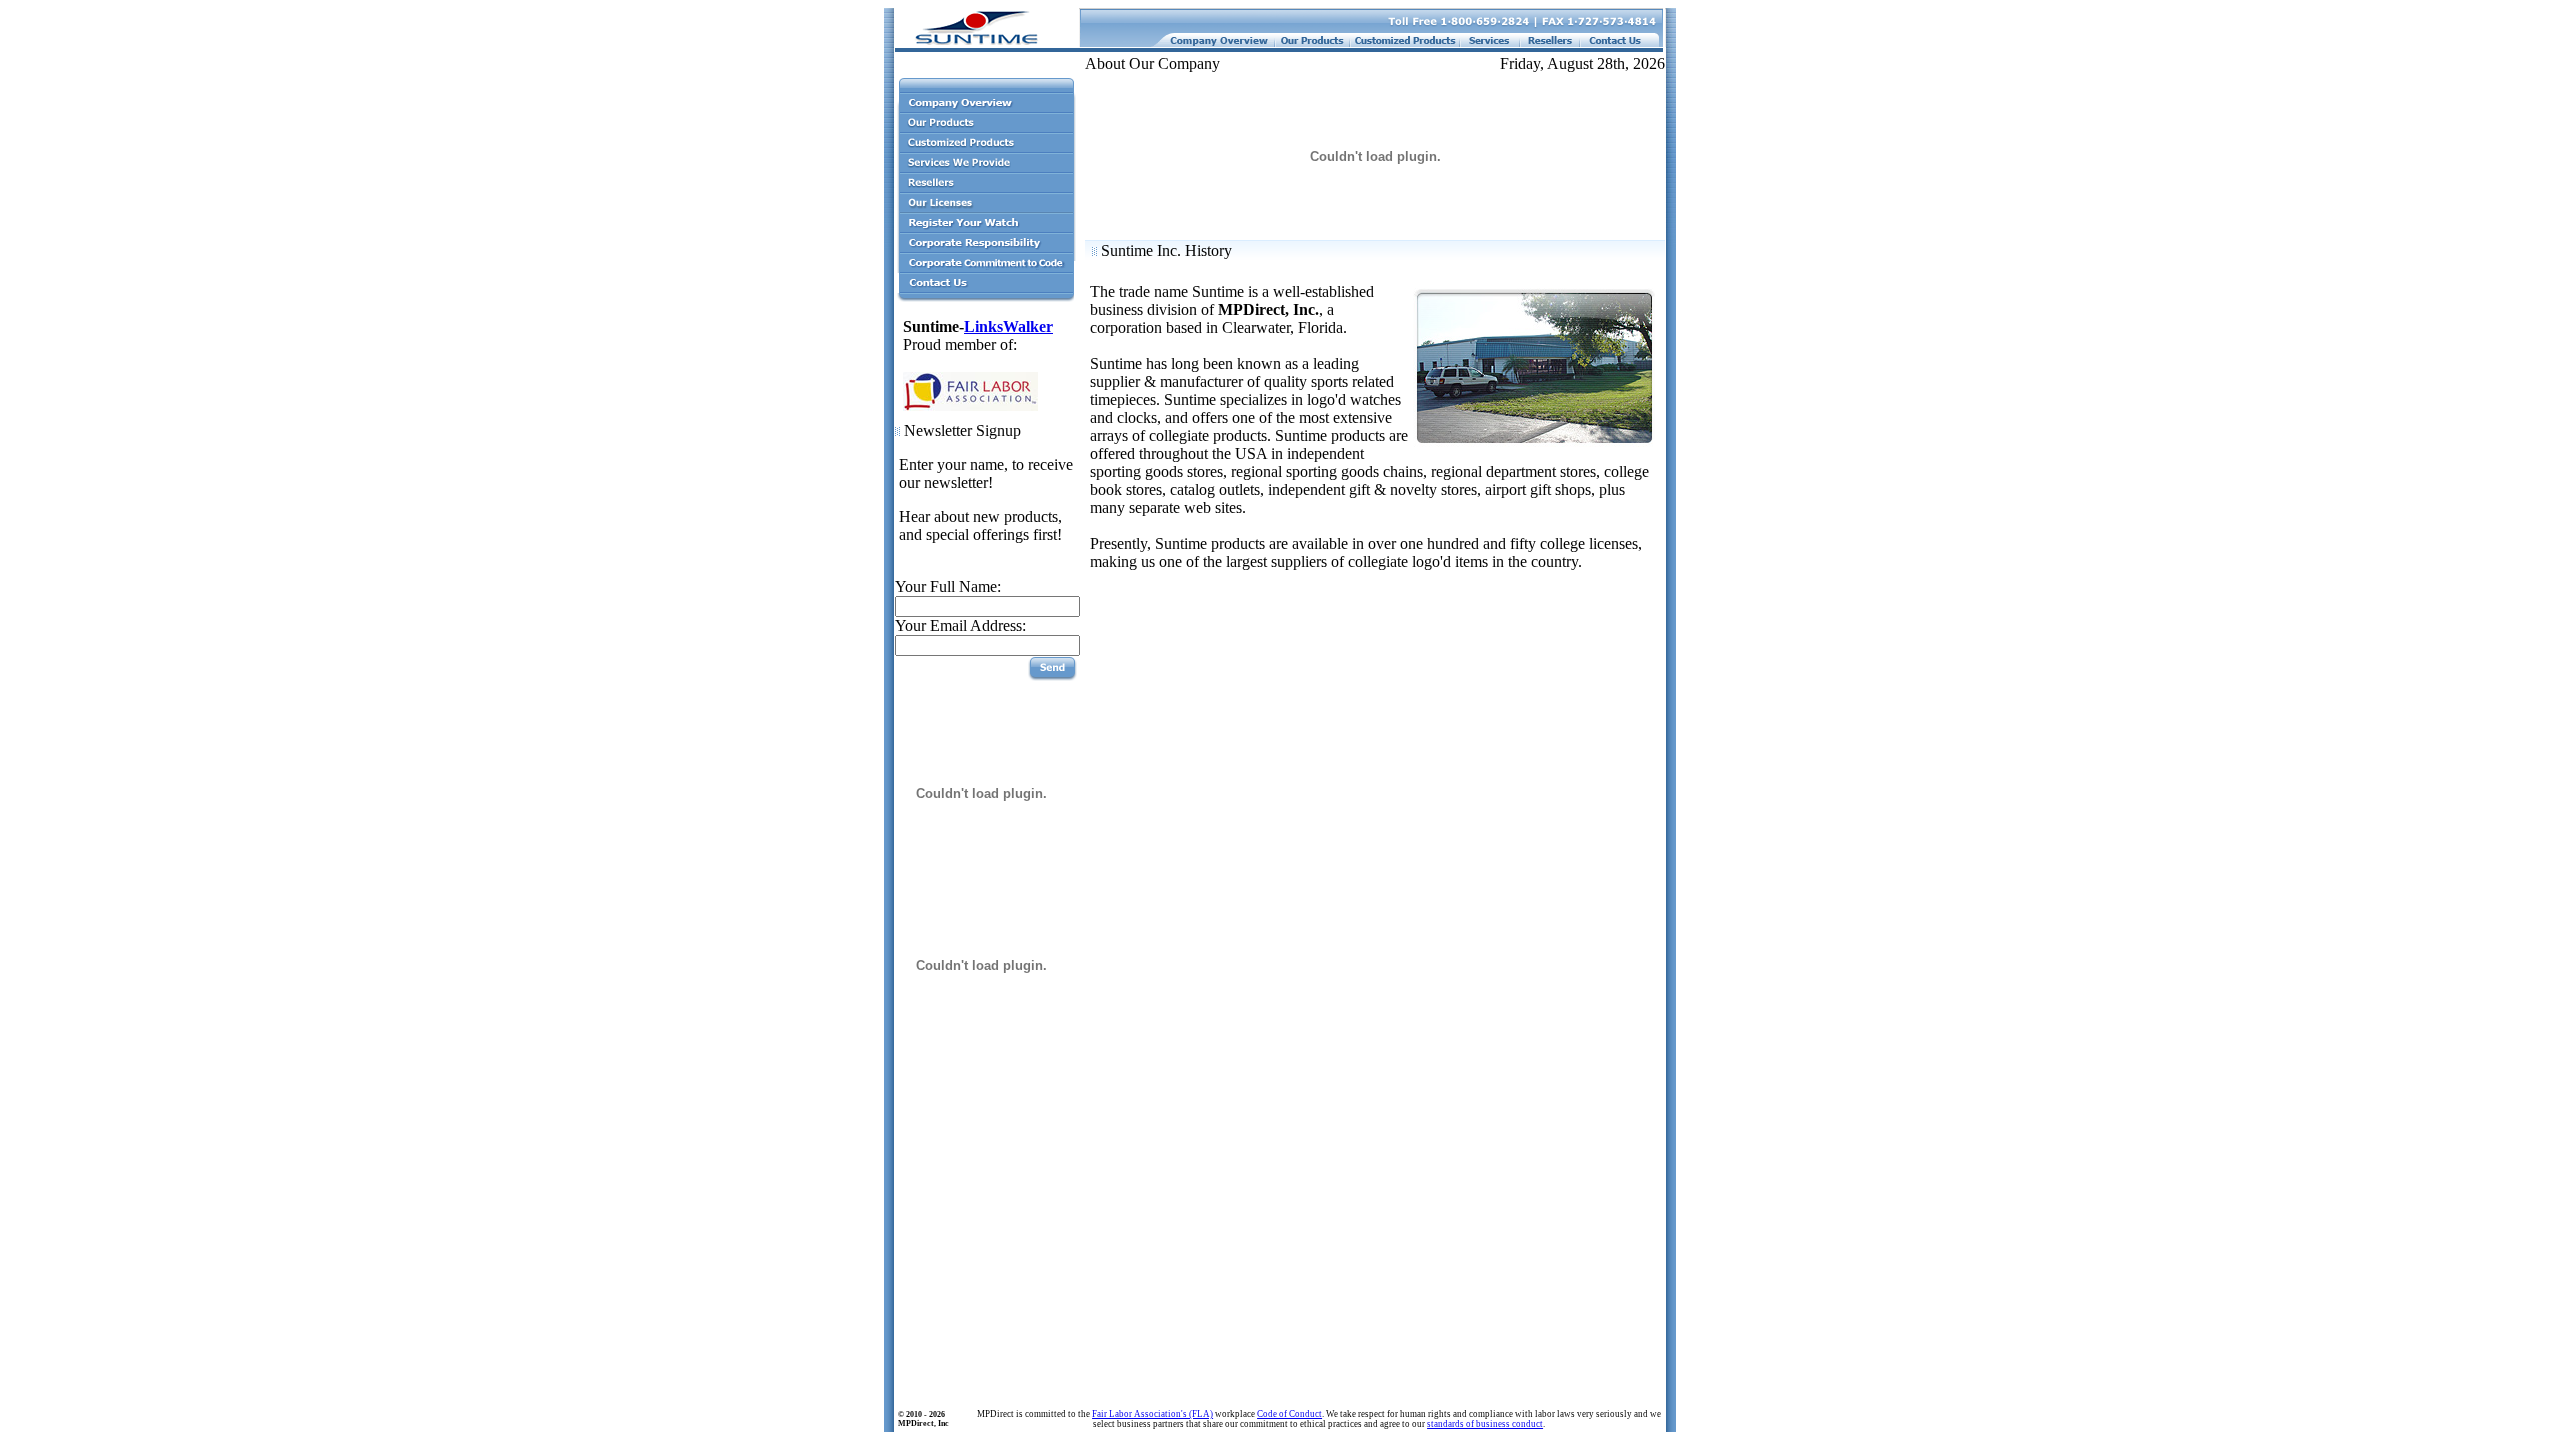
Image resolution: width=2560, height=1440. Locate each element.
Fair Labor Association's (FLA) (1152, 1414)
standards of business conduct (1485, 1424)
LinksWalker (1008, 326)
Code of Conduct (1289, 1414)
